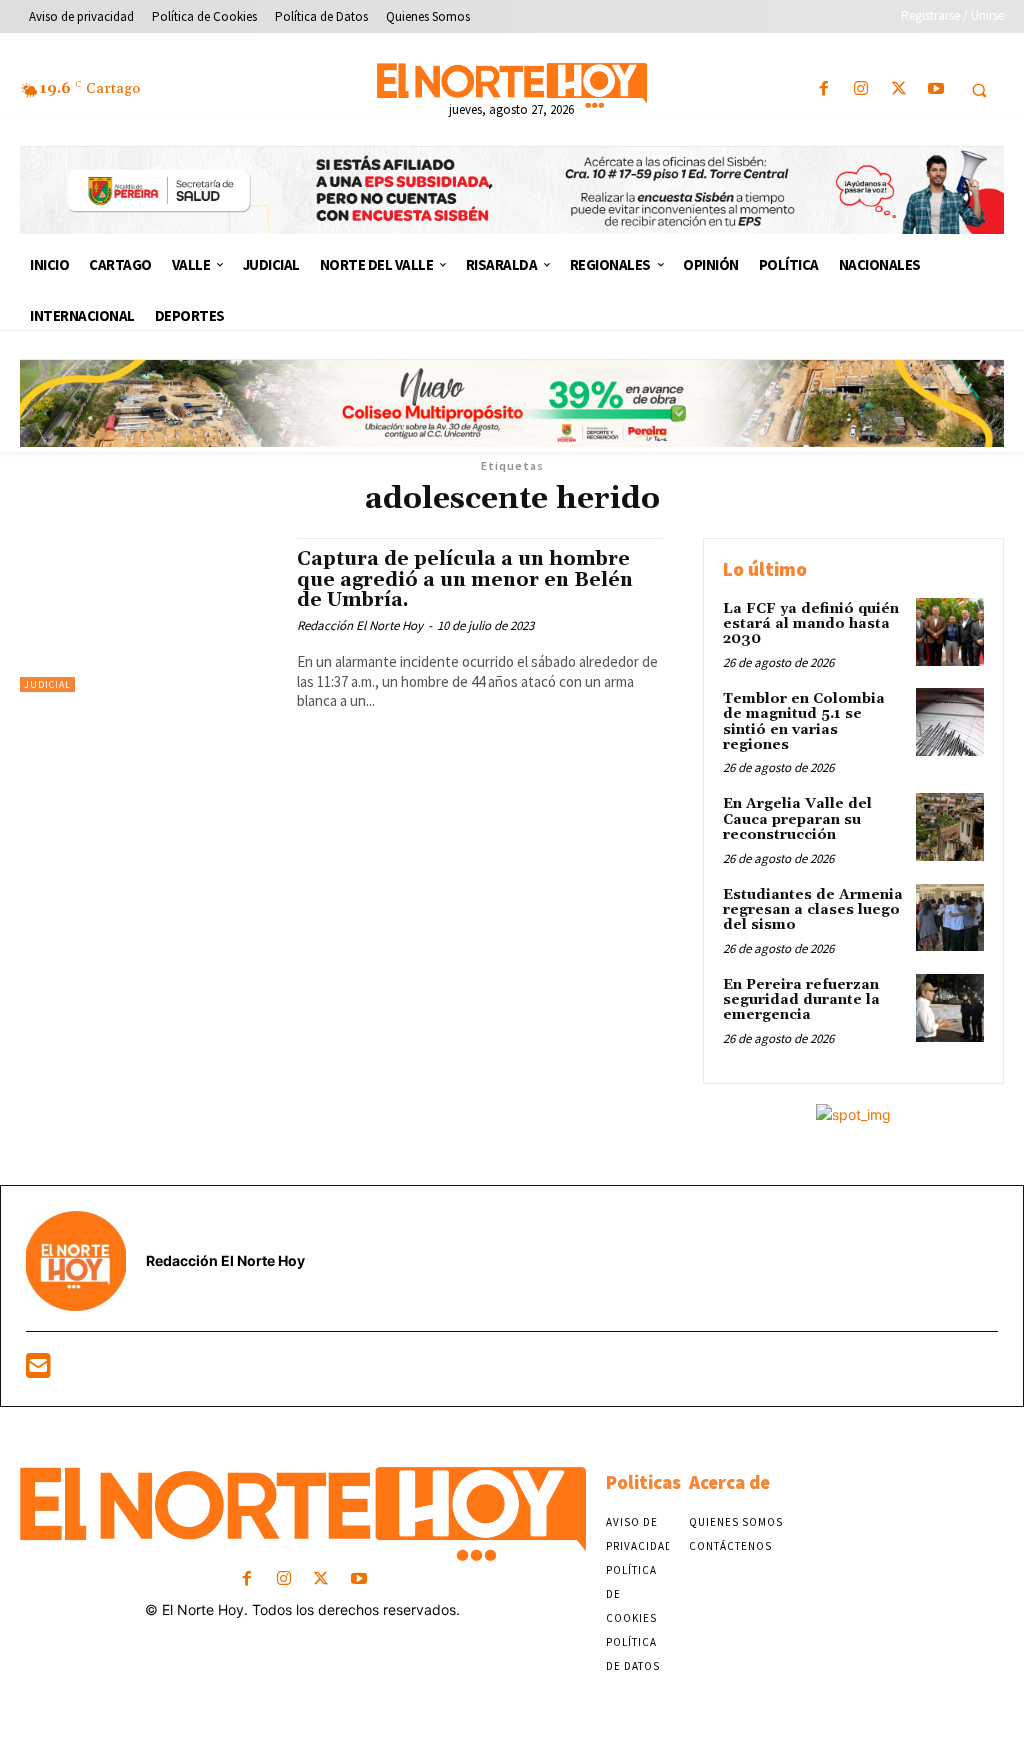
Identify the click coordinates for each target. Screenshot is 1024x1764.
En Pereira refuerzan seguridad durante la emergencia (801, 1000)
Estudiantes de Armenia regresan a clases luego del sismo (813, 910)
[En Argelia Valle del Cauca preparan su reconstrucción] (950, 827)
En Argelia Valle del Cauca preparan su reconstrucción (797, 819)
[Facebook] (824, 89)
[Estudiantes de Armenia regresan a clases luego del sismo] (950, 918)
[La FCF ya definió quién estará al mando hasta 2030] (950, 632)
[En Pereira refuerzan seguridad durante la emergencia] (950, 1008)
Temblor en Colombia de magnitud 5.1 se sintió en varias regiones (804, 722)
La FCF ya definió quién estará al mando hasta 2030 (811, 624)
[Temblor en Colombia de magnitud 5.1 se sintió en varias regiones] (950, 722)
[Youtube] (935, 89)
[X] (898, 89)
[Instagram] (861, 89)
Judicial (47, 684)
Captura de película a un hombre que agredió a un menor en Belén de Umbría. (465, 580)
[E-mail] (38, 1370)
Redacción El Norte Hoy (360, 625)
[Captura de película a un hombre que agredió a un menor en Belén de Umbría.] (148, 615)
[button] (979, 90)
